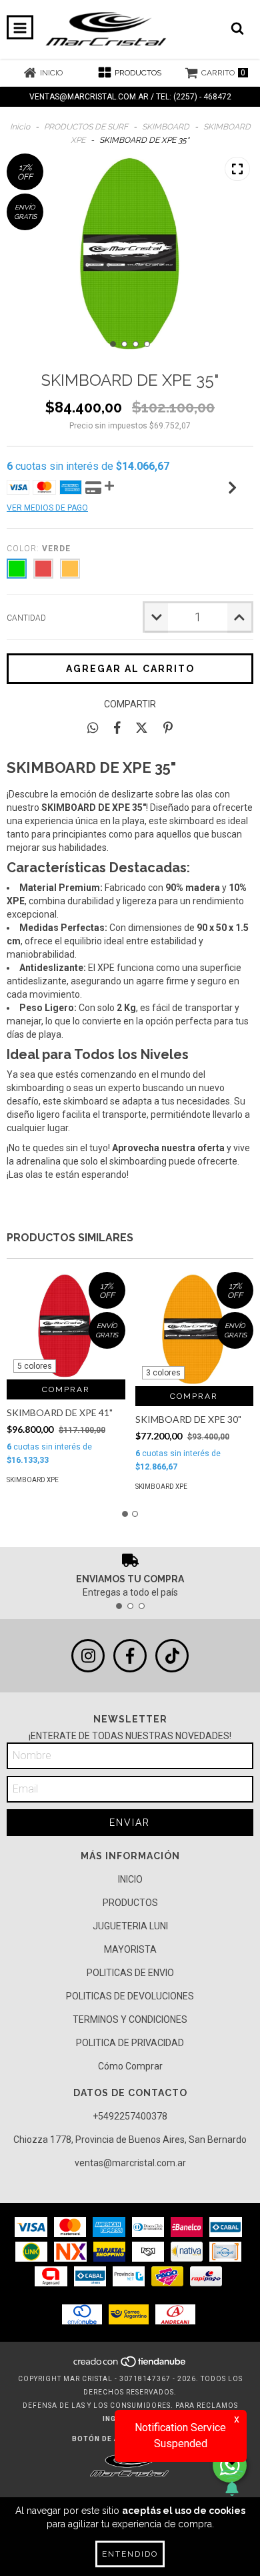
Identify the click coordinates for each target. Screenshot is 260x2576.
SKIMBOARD (166, 127)
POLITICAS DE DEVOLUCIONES (130, 1996)
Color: (39, 549)
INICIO (130, 1879)
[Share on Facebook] (117, 727)
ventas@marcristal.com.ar (130, 2163)
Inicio (20, 127)
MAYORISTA (130, 1949)
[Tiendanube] (130, 2365)
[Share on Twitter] (142, 727)
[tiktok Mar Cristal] (172, 1656)
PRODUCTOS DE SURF (86, 127)
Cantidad (26, 618)
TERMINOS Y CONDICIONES (130, 2019)
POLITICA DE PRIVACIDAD (130, 2043)
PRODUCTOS (130, 1903)
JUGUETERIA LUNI (130, 1926)
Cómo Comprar (130, 2066)
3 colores (163, 1373)
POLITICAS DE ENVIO (130, 1973)
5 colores (35, 1366)
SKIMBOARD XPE (33, 1480)
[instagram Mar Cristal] (88, 1656)
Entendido (130, 2554)
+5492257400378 (130, 2116)
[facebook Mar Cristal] (130, 1656)
